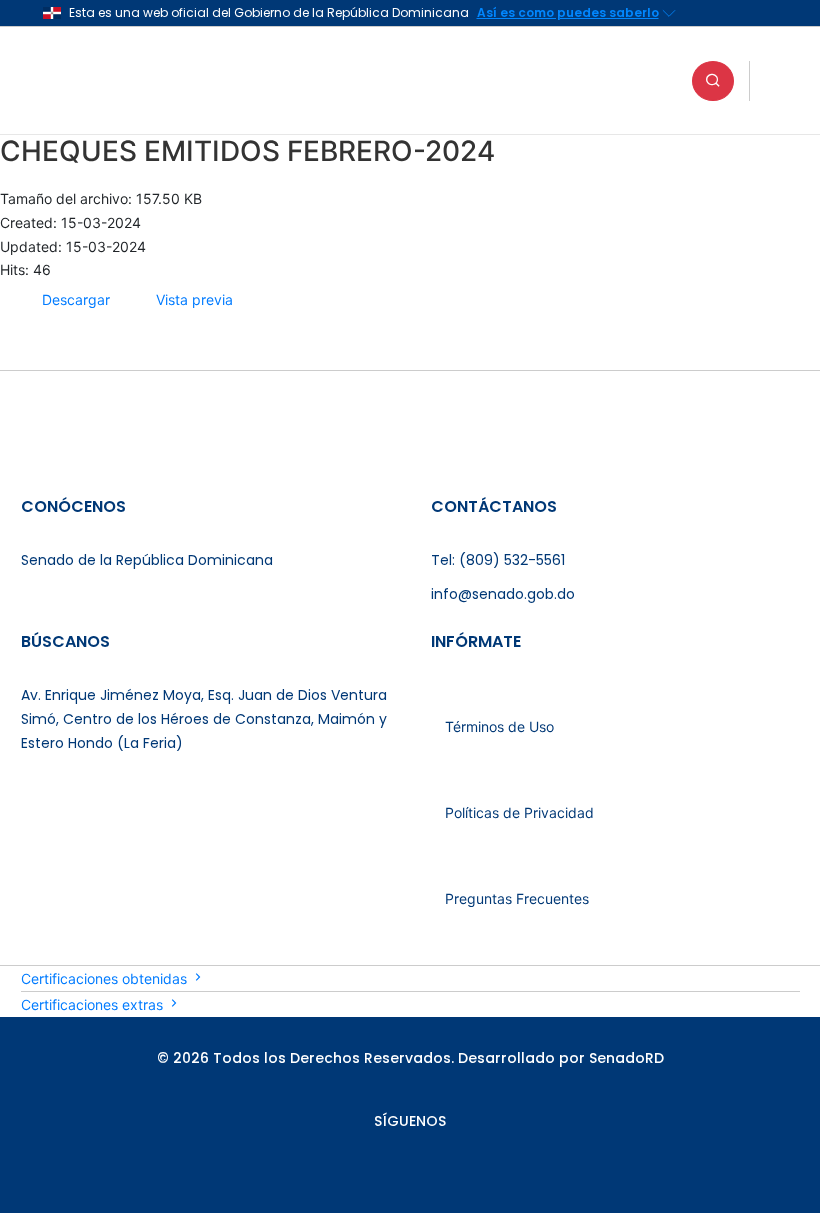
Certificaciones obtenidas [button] (106, 978)
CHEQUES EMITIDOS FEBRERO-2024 (247, 151)
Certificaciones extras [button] (94, 1004)
